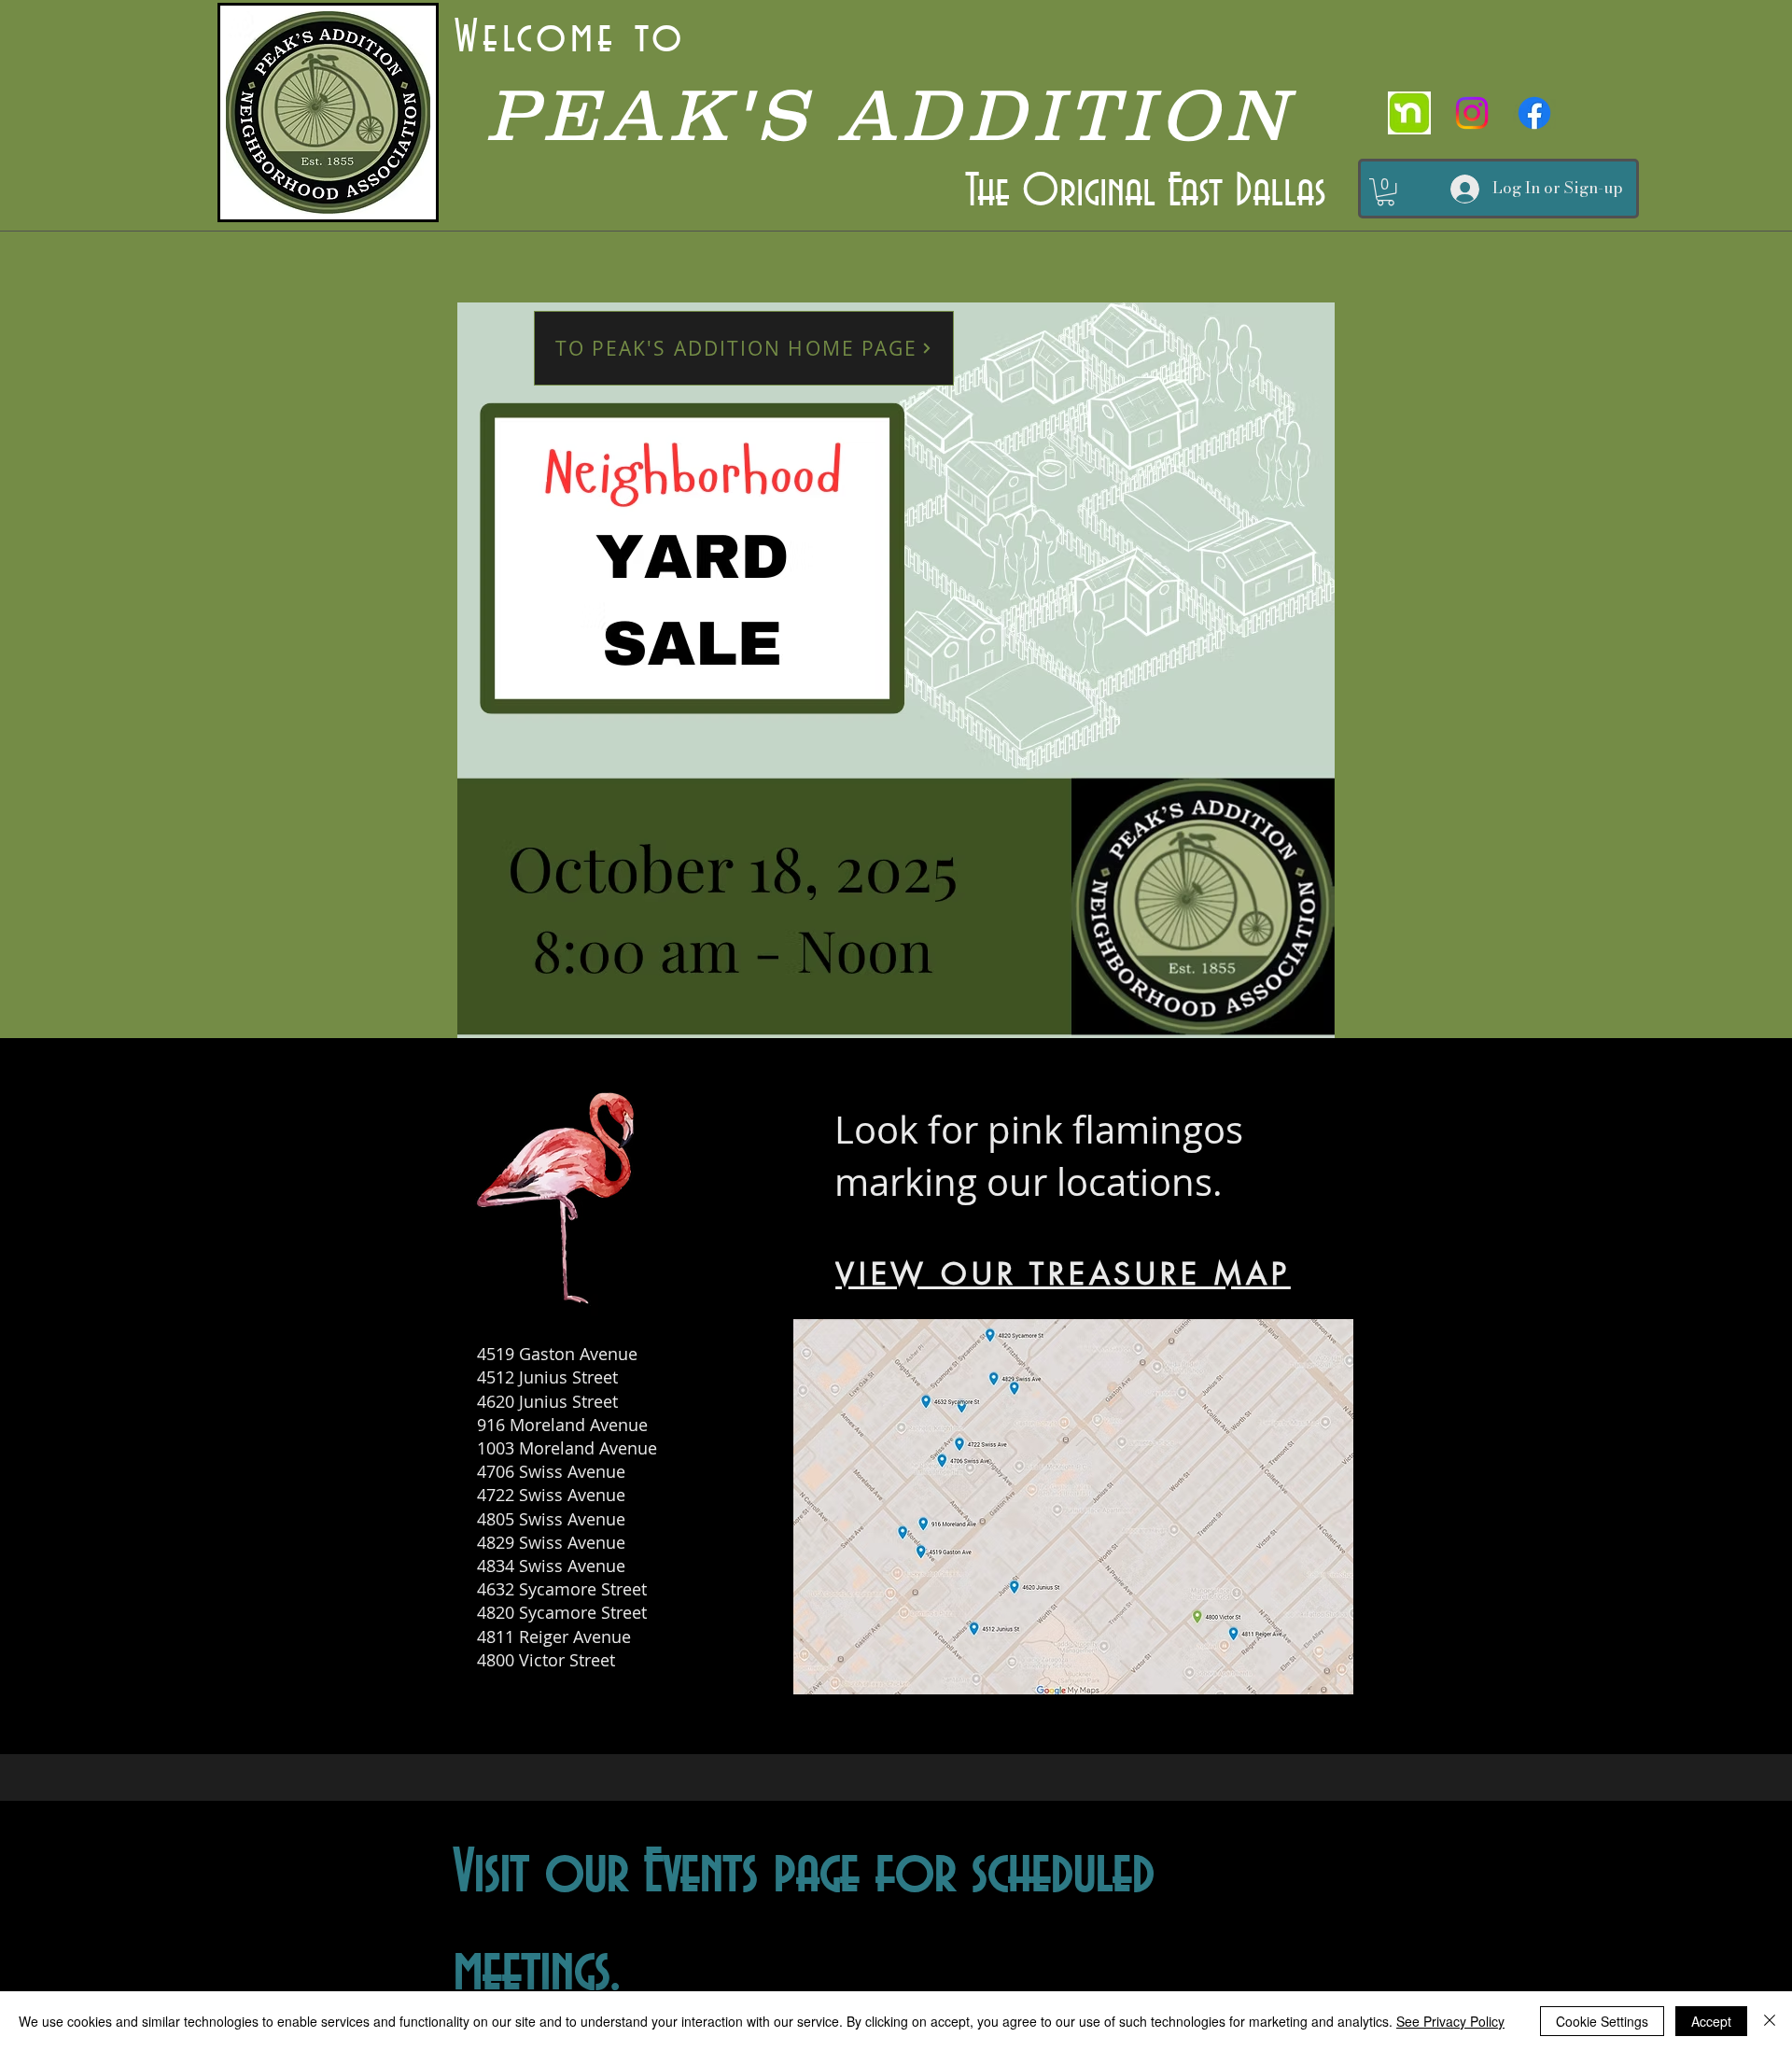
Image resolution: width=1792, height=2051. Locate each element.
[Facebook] (1534, 113)
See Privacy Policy (1450, 2021)
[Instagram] (1472, 113)
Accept (1711, 2021)
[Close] (1770, 2021)
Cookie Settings (1602, 2021)
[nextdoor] (1409, 113)
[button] (1386, 192)
